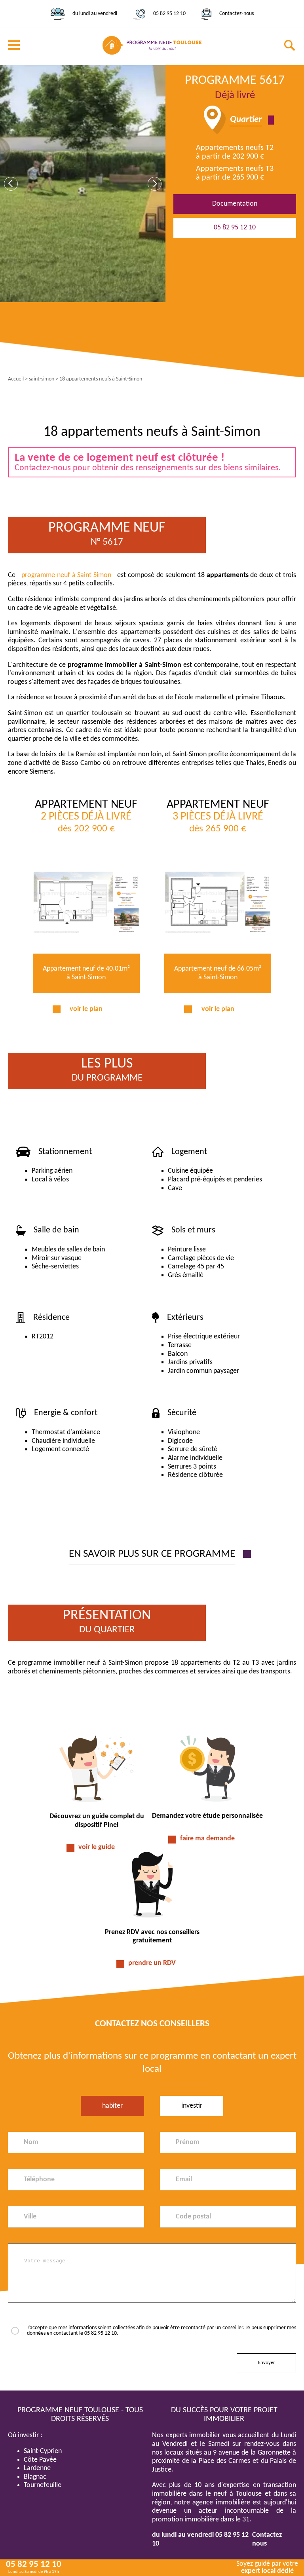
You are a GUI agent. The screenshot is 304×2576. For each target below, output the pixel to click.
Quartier (246, 120)
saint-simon (42, 379)
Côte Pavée (40, 2460)
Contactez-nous (237, 14)
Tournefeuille (43, 2485)
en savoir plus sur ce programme (152, 1554)
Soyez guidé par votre (267, 2567)
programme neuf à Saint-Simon (66, 575)
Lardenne (37, 2468)
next (155, 184)
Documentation (235, 204)
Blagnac (35, 2477)
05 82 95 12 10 (169, 14)
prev (11, 184)
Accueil (16, 379)
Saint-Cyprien (43, 2451)
